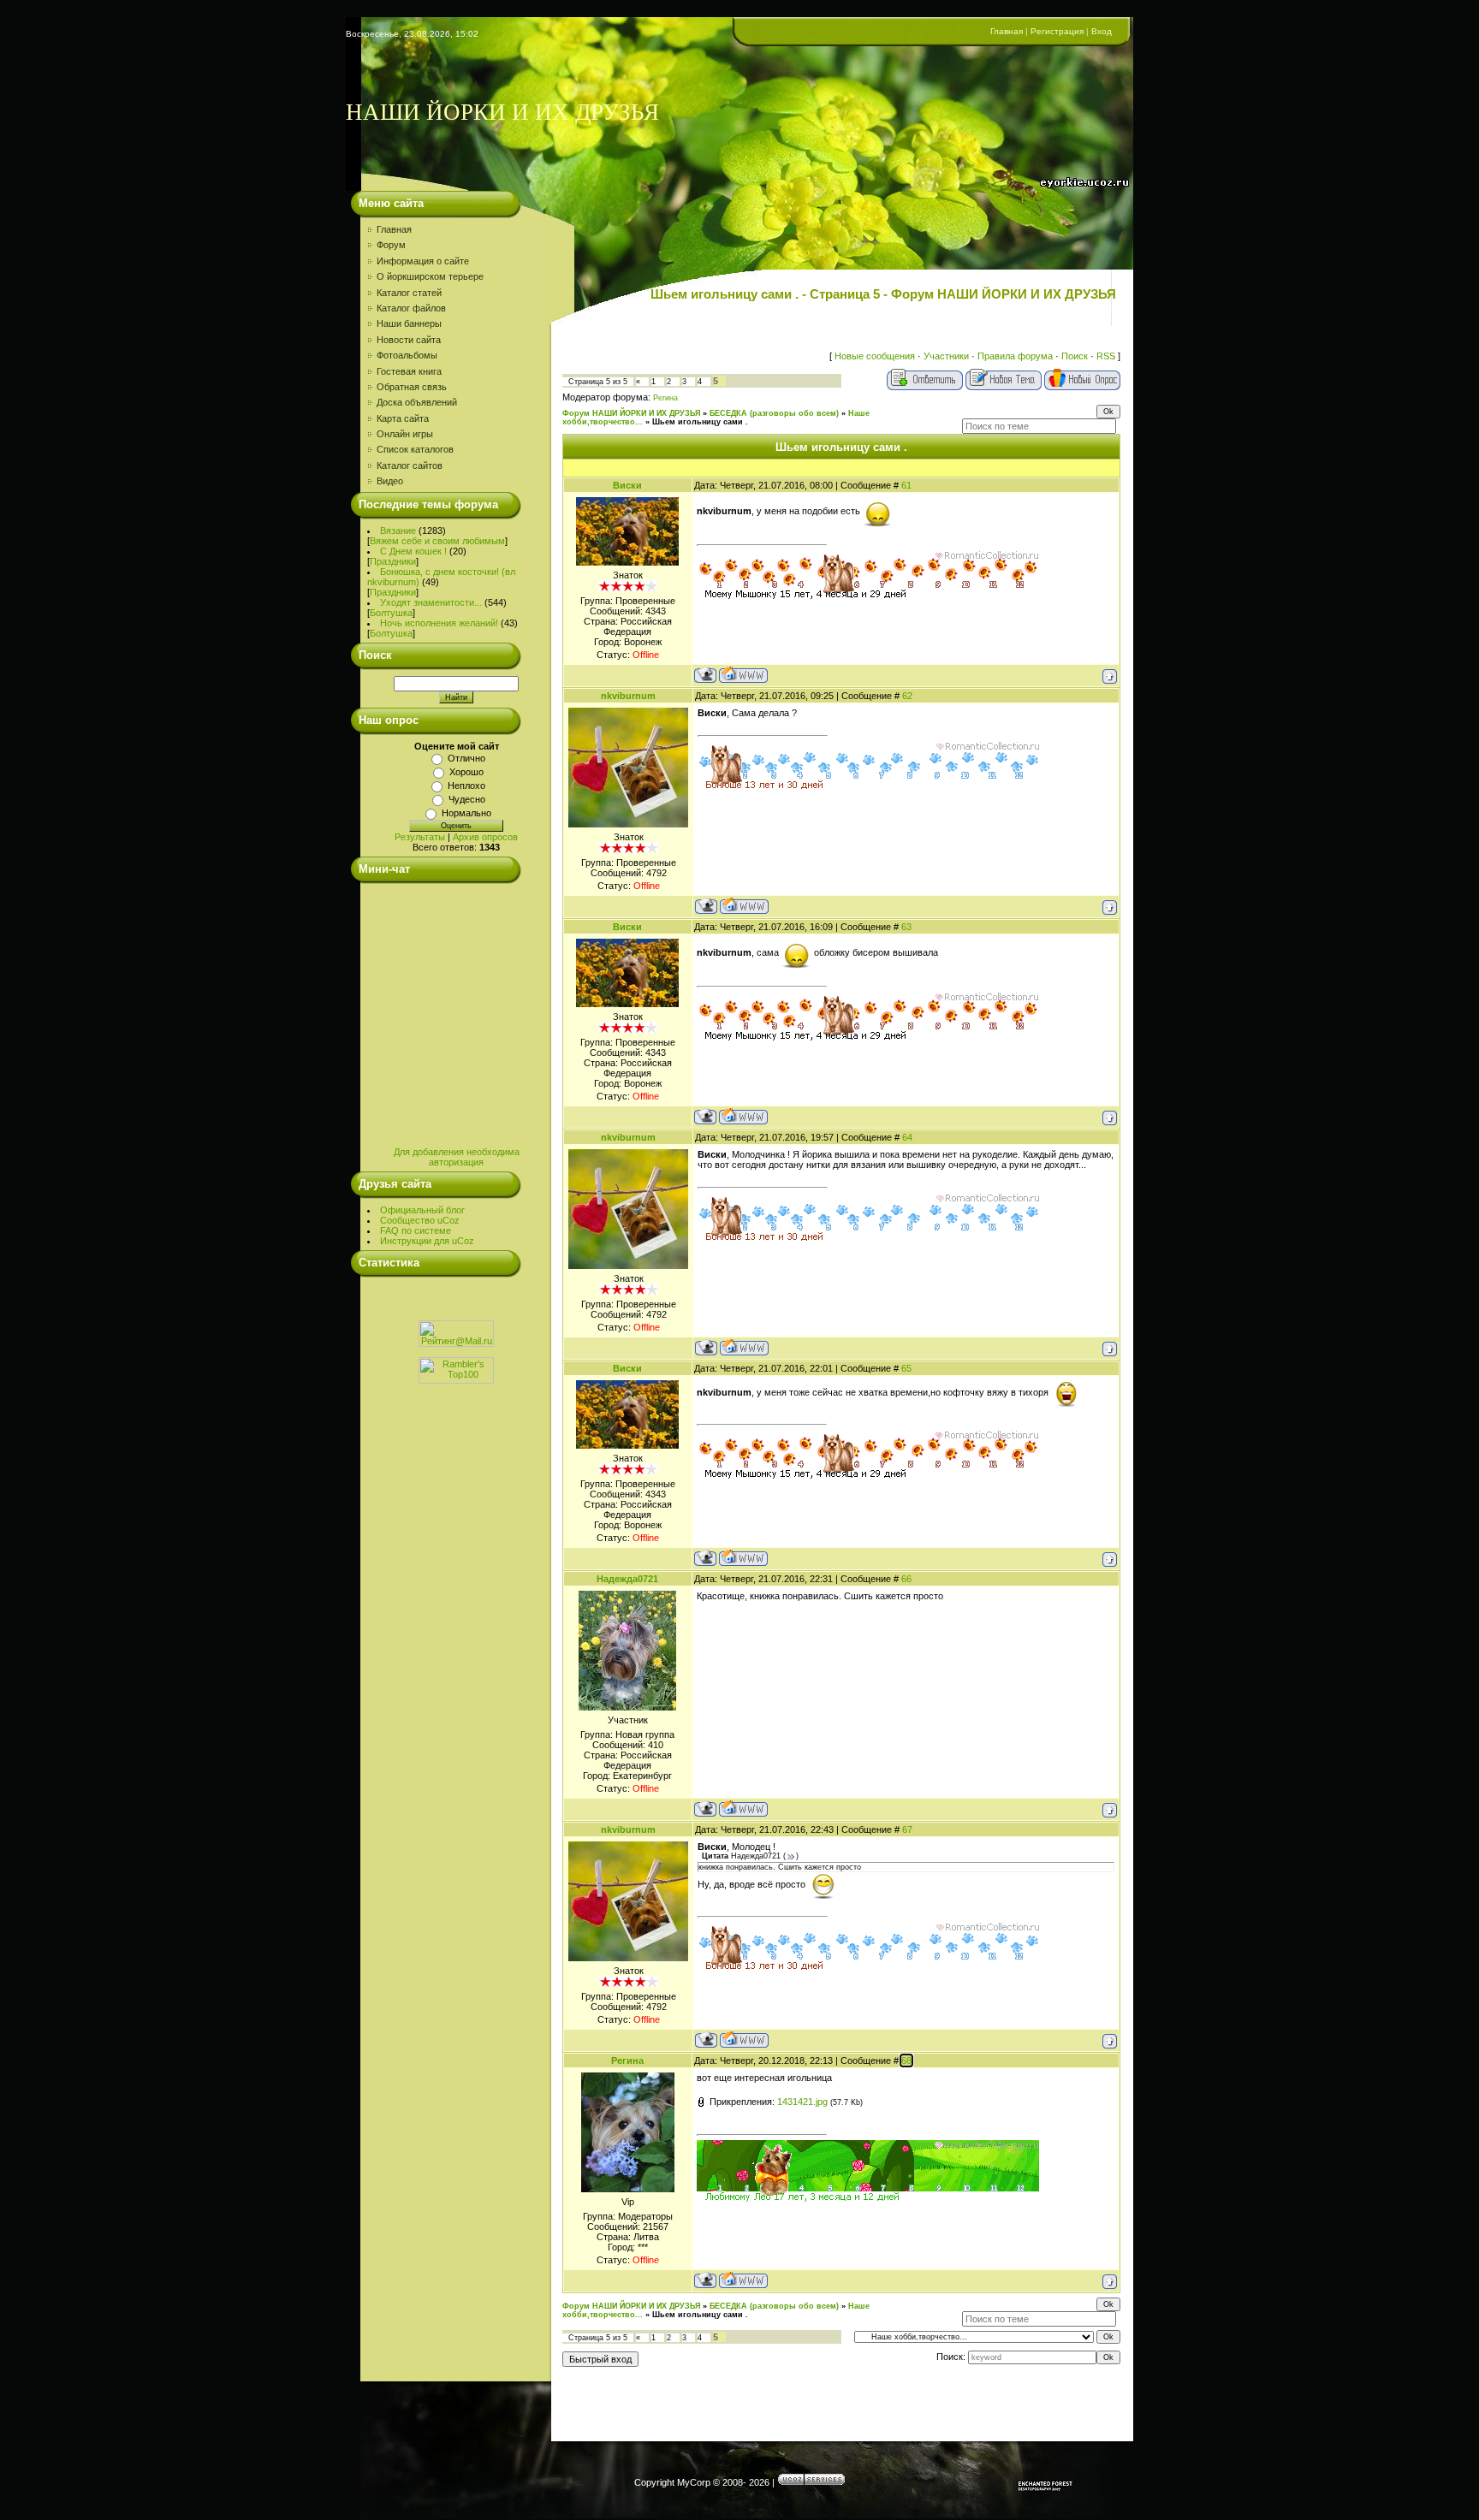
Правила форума (1015, 356)
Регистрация (1057, 31)
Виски (627, 485)
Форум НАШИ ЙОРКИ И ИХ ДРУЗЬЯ (631, 413)
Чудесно (467, 799)
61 (906, 485)
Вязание (398, 531)
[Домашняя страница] (743, 675)
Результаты (420, 837)
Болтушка (391, 613)
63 (906, 927)
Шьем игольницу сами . (700, 422)
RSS (1106, 356)
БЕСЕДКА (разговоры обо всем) (774, 413)
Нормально (466, 813)
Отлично (466, 758)
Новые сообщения (875, 356)
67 (907, 1829)
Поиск (1075, 356)
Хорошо (466, 772)
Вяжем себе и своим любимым (437, 541)
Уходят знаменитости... (431, 602)
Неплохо (466, 786)
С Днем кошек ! (413, 551)
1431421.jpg (802, 2102)
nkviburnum (628, 696)
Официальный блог (422, 1210)
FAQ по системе (416, 1230)
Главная (1007, 31)
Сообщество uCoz (420, 1220)
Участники (946, 356)
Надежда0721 (627, 1579)
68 (906, 2060)
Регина (665, 398)
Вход (1102, 31)
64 (907, 1137)
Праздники (393, 561)
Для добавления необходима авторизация (457, 1157)
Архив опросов (485, 837)
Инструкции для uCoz (427, 1241)
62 (907, 696)
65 (906, 1368)
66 (906, 1579)
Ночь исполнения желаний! (439, 623)
